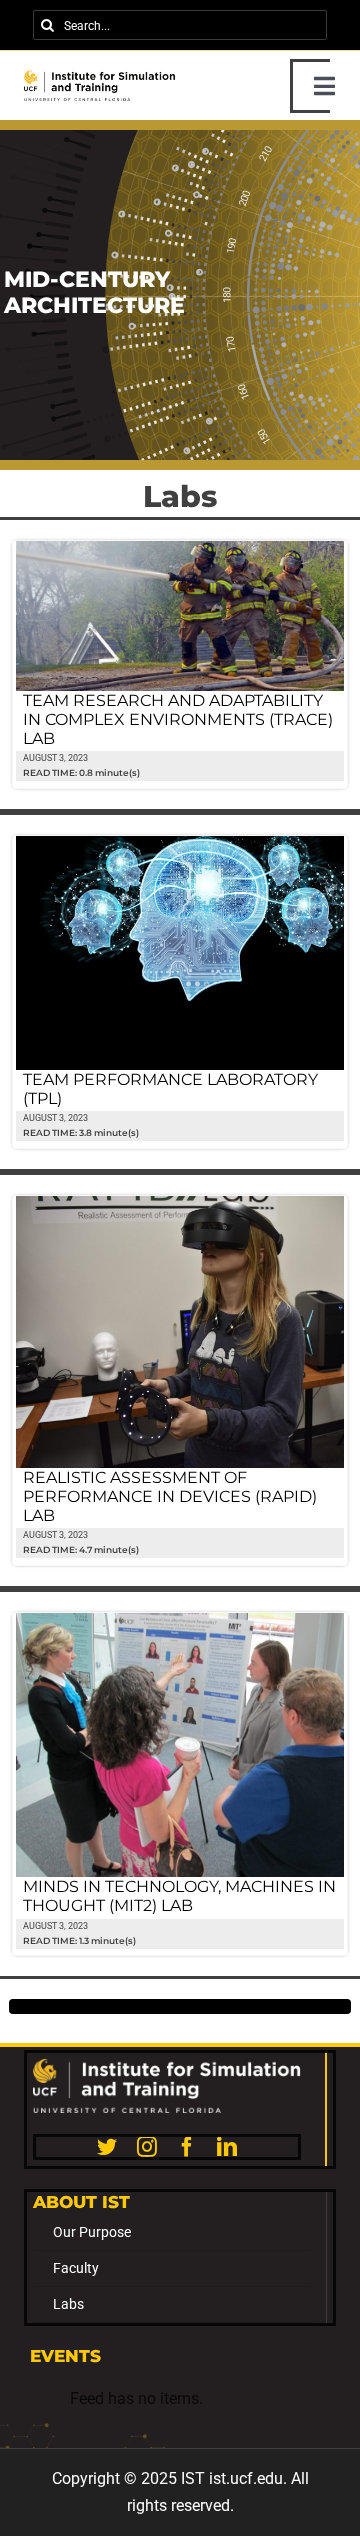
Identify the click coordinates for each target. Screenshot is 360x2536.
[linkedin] (227, 2147)
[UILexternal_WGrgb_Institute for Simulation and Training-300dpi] (167, 2066)
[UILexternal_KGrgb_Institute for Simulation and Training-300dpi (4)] (100, 77)
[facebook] (187, 2147)
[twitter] (107, 2147)
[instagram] (147, 2147)
